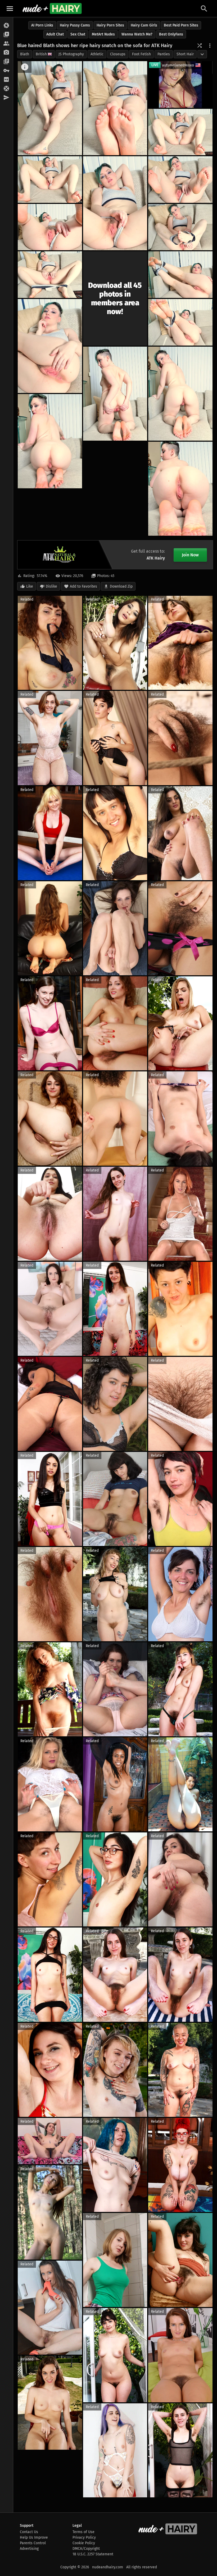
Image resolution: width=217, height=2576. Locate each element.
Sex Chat (78, 34)
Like (30, 586)
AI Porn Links (42, 25)
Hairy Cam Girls (144, 25)
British (41, 54)
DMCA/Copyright (86, 2549)
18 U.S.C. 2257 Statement (93, 2554)
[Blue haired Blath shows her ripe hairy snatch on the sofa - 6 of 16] (180, 180)
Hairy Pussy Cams (75, 25)
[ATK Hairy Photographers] (6, 53)
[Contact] (6, 98)
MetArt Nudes (103, 34)
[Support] (6, 89)
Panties (164, 54)
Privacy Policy (84, 2537)
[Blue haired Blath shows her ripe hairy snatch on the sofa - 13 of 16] (180, 394)
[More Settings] (210, 46)
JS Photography (71, 54)
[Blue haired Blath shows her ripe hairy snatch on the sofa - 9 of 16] (50, 275)
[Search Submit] (204, 9)
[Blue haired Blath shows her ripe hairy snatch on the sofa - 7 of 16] (50, 227)
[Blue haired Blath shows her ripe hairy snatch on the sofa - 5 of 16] (115, 203)
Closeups (118, 54)
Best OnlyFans (171, 34)
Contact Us (29, 2532)
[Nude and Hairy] (52, 8)
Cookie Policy (84, 2543)
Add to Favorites (83, 586)
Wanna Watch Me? (137, 34)
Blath (25, 54)
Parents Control (33, 2543)
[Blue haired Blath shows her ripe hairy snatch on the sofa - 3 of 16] (180, 132)
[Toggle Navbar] (10, 8)
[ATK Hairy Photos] (6, 26)
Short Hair (185, 54)
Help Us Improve (34, 2537)
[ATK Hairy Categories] (6, 62)
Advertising (29, 2549)
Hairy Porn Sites (110, 25)
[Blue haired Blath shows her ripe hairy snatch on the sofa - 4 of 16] (50, 180)
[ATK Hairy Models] (6, 44)
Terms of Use (83, 2532)
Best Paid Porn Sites (181, 25)
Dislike (51, 586)
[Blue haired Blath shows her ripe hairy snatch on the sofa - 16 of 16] (180, 489)
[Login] (6, 71)
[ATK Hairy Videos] (6, 35)
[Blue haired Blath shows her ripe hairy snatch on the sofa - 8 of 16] (180, 227)
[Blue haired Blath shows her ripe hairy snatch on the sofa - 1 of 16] (50, 108)
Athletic (97, 54)
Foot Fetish (141, 54)
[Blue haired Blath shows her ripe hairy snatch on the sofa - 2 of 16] (115, 108)
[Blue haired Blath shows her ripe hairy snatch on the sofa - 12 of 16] (180, 322)
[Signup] (6, 80)
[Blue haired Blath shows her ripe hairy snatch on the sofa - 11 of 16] (50, 346)
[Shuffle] (200, 46)
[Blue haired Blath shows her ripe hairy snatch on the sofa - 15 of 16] (50, 441)
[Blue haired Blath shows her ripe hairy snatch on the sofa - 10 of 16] (180, 275)
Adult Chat (55, 34)
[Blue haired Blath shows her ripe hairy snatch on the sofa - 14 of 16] (115, 394)
